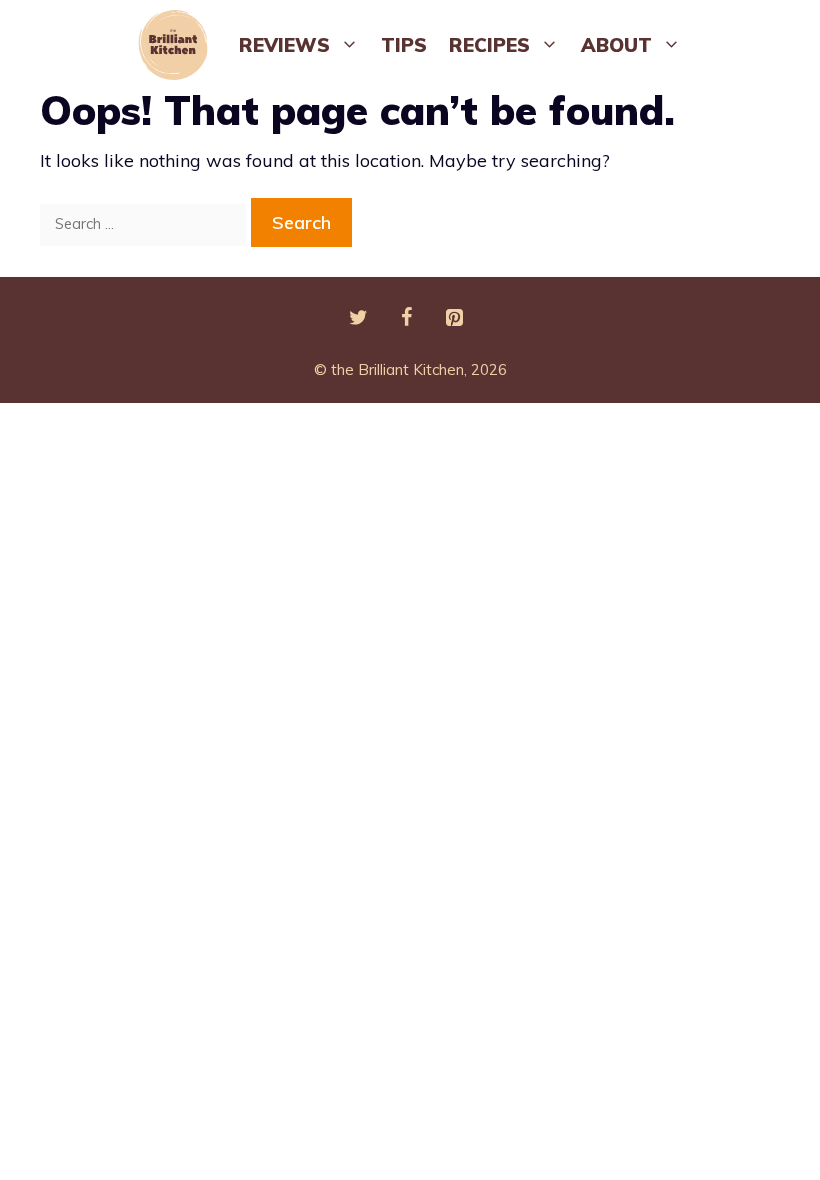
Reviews (284, 45)
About (616, 45)
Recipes (489, 45)
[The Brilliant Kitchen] (178, 45)
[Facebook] (406, 318)
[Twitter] (358, 318)
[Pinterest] (454, 318)
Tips (404, 45)
